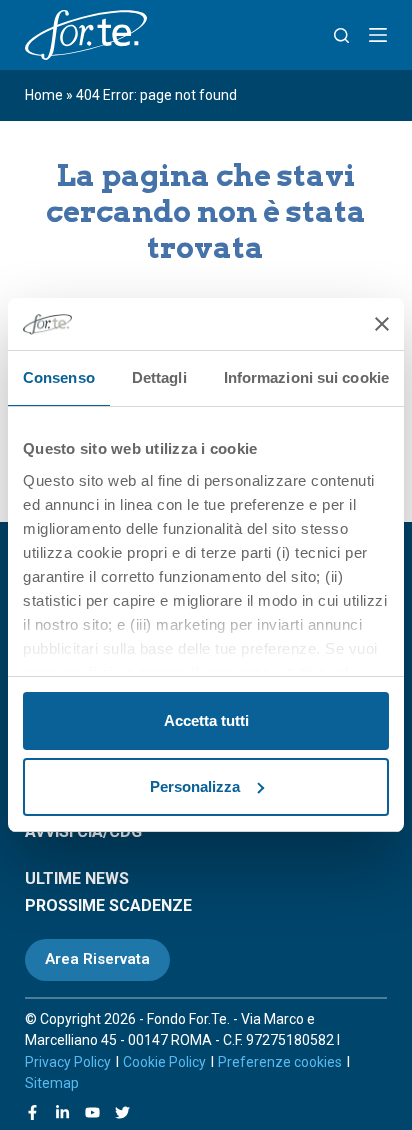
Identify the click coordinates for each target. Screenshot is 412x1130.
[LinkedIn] (62, 1112)
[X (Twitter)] (122, 1112)
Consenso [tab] (59, 377)
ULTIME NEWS (77, 878)
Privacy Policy (68, 1062)
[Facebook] (32, 1112)
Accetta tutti (206, 720)
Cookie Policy (164, 1062)
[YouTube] (92, 1112)
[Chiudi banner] (382, 324)
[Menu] (378, 35)
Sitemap (52, 1083)
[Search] (341, 35)
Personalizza (195, 786)
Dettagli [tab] (159, 377)
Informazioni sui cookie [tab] (306, 377)
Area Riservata (97, 959)
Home (44, 95)
